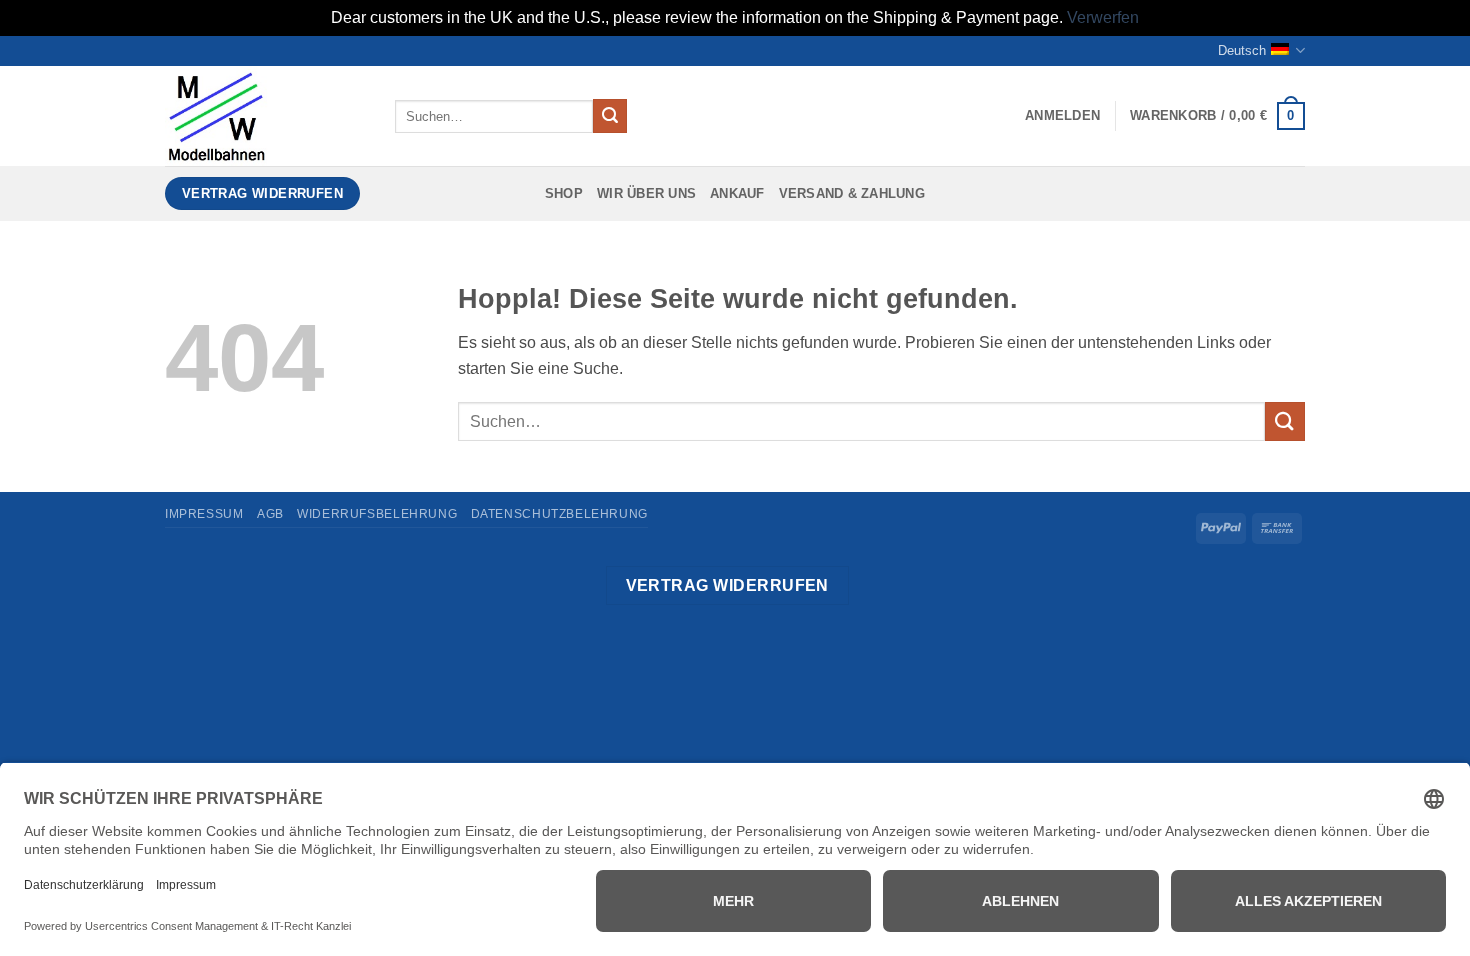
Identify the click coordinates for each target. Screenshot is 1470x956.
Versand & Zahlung (852, 193)
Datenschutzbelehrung (559, 514)
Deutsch (1242, 50)
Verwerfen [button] (1103, 17)
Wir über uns (646, 193)
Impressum (204, 514)
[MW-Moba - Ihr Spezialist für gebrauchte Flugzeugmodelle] (265, 116)
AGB (270, 514)
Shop (564, 193)
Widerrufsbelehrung (377, 514)
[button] (1062, 116)
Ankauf (737, 193)
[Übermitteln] (610, 116)
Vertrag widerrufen (727, 585)
